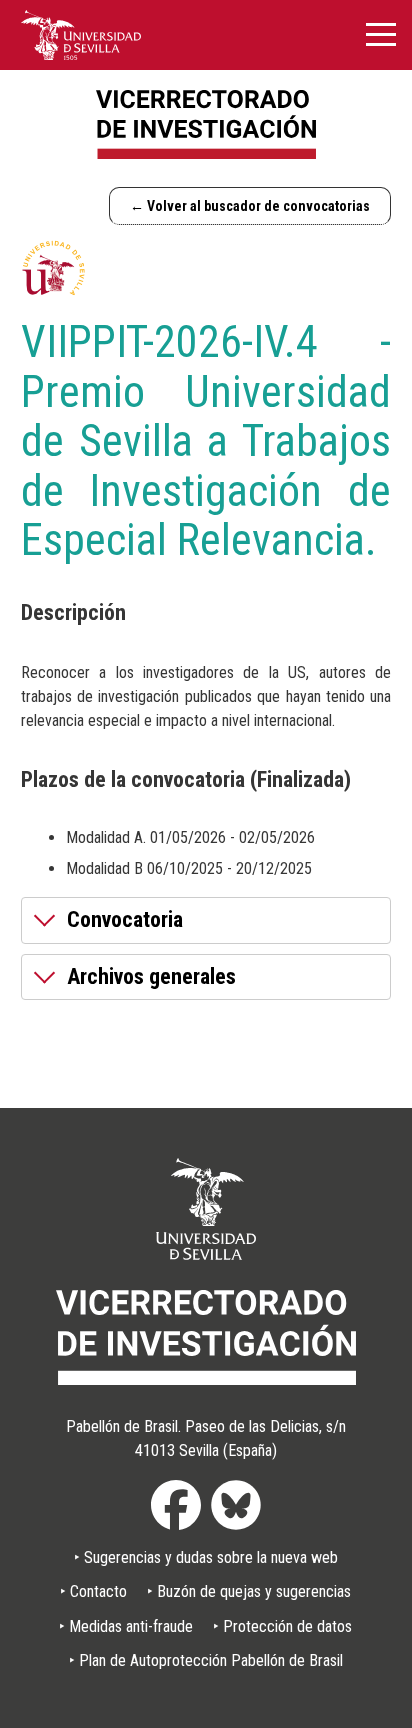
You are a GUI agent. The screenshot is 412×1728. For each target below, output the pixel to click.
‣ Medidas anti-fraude (126, 1626)
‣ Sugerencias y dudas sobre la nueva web (206, 1557)
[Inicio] (206, 124)
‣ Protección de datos (282, 1626)
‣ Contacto (93, 1591)
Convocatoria (125, 919)
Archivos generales (151, 976)
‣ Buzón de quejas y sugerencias (249, 1591)
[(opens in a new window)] (81, 34)
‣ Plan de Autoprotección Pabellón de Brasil (206, 1660)
